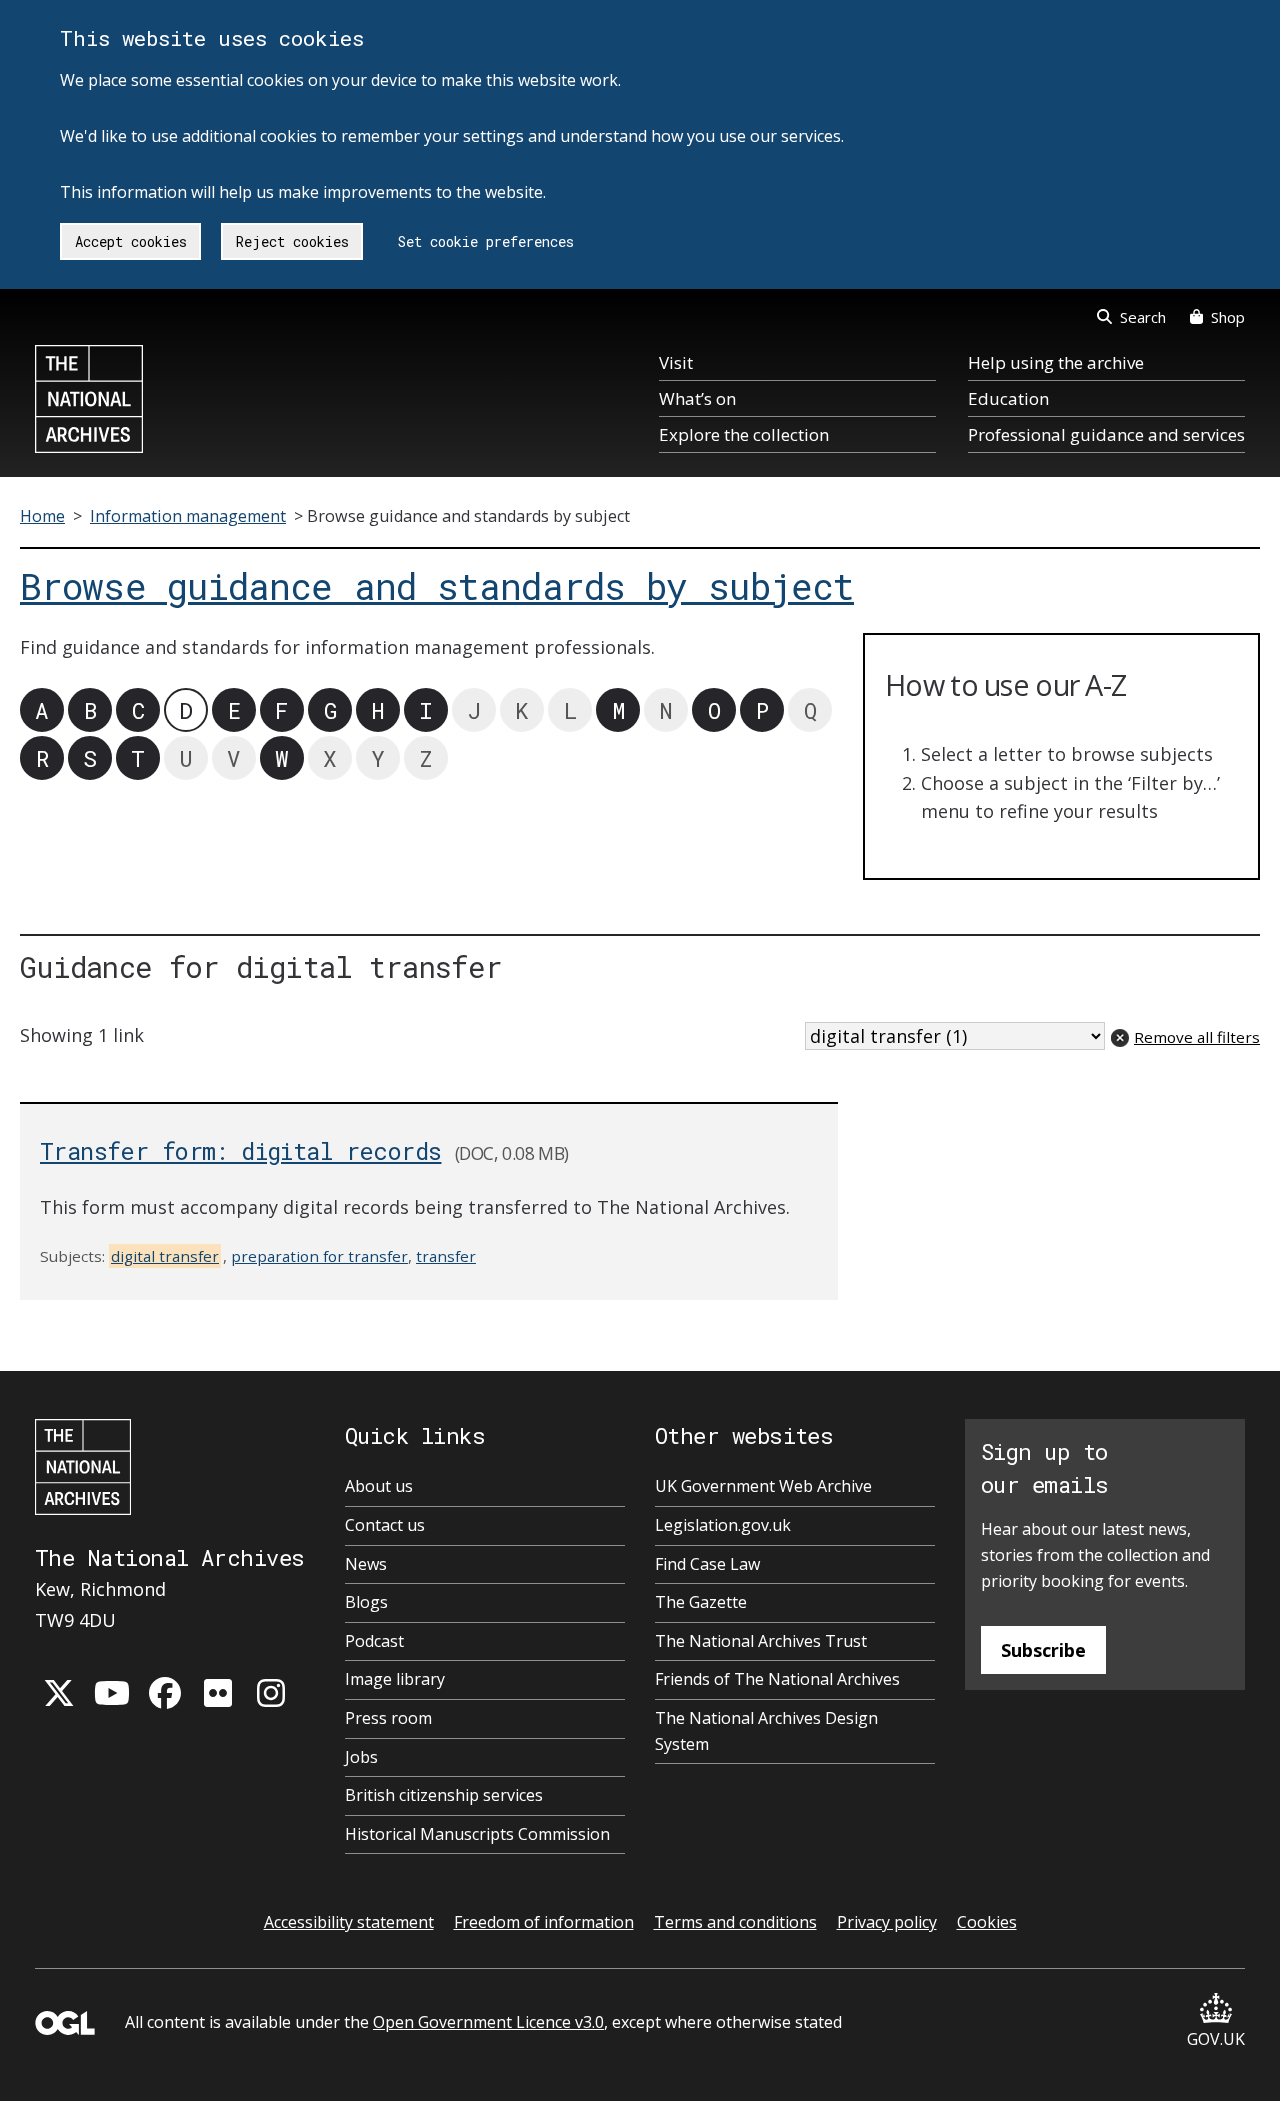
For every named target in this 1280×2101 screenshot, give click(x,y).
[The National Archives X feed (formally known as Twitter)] (59, 1693)
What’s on (697, 398)
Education (1008, 398)
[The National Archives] (89, 399)
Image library (395, 1679)
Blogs (366, 1602)
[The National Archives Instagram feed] (271, 1693)
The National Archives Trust (761, 1641)
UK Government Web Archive (763, 1486)
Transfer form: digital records (240, 1150)
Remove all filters (1197, 1037)
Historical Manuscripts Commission (477, 1834)
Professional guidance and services (1106, 434)
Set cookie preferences (486, 241)
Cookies (987, 1922)
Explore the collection (744, 434)
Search (1143, 317)
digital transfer (165, 1256)
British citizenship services (444, 1795)
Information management (188, 516)
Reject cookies (292, 241)
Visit (676, 362)
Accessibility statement (349, 1922)
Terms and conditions (735, 1922)
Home (42, 516)
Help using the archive (1056, 362)
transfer (446, 1256)
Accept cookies (131, 241)
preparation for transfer (319, 1256)
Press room (388, 1718)
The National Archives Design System (766, 1731)
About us (379, 1486)
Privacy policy (887, 1922)
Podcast (374, 1641)
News (366, 1564)
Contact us (385, 1525)
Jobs (361, 1757)
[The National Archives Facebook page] (165, 1693)
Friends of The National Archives (777, 1679)
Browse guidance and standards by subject (437, 586)
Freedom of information (544, 1922)
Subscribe (1043, 1650)
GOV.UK (1216, 2039)
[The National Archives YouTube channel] (112, 1693)
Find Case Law (707, 1564)
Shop (1228, 317)
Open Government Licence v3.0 (488, 2022)
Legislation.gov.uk (723, 1525)
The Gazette (701, 1602)
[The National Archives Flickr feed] (218, 1693)
